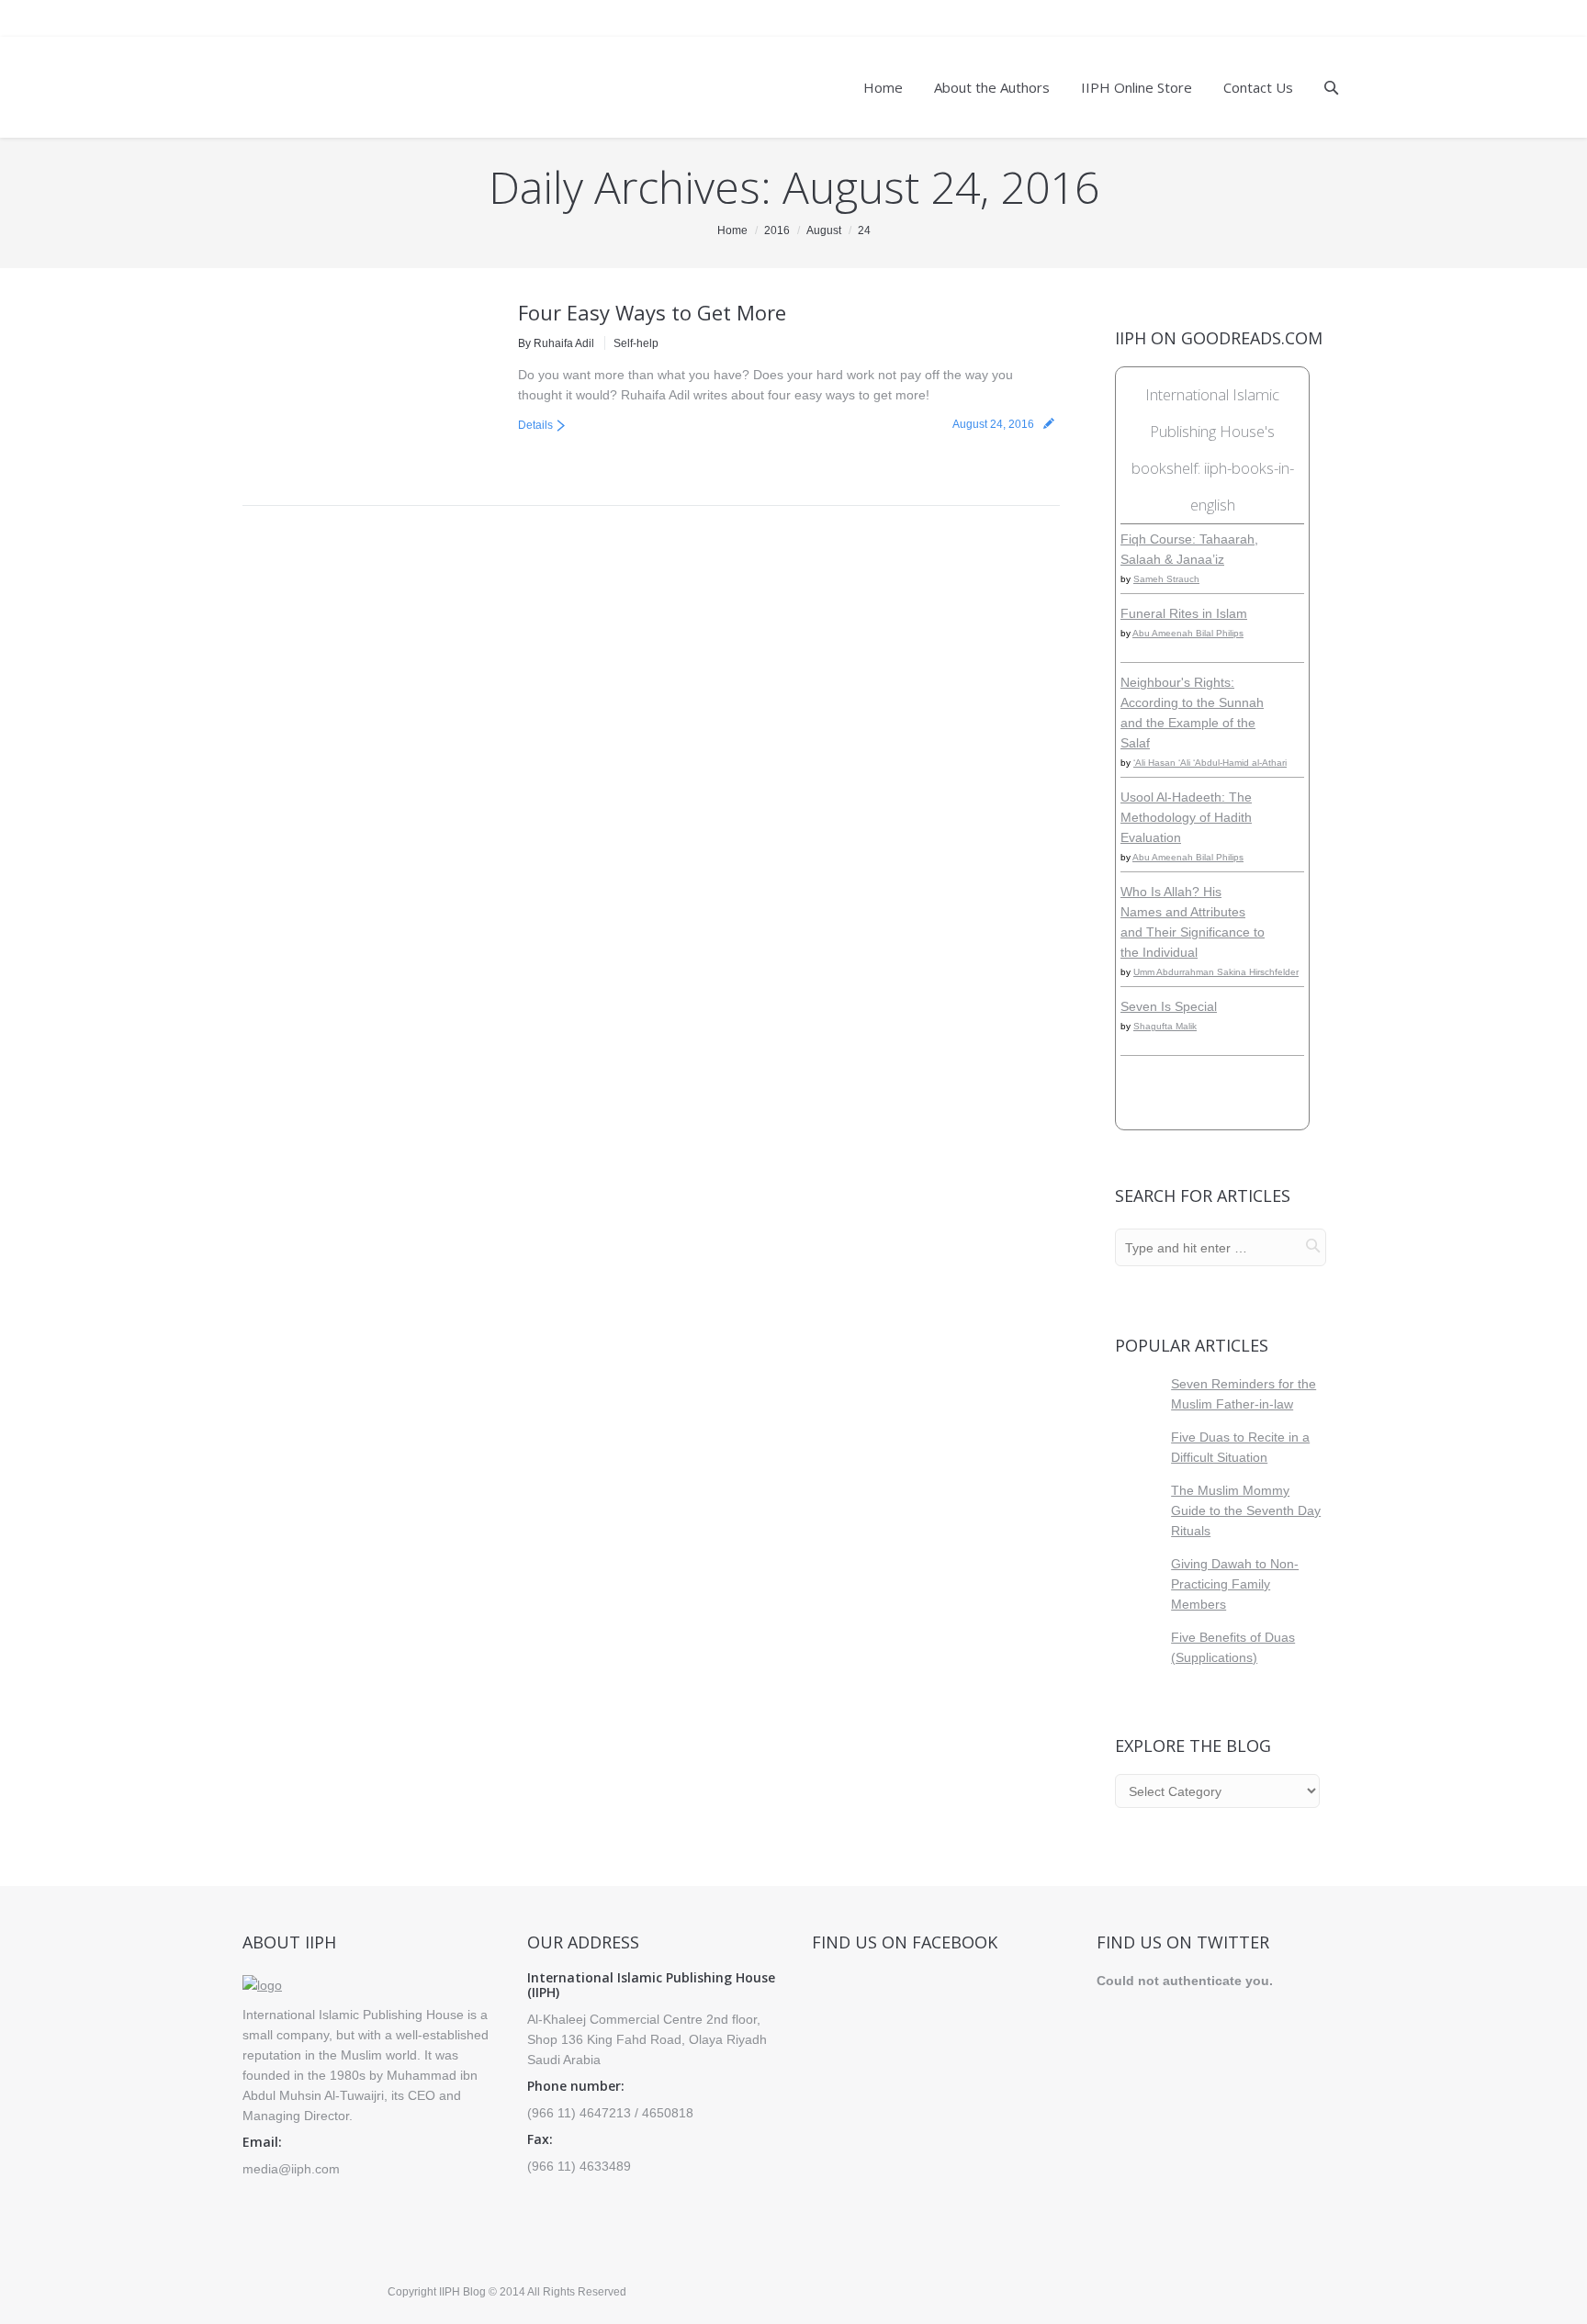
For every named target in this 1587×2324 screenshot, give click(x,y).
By (556, 343)
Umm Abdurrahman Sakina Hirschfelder (1216, 972)
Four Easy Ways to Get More (652, 312)
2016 (777, 230)
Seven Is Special (1169, 1006)
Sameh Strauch (1166, 579)
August (824, 230)
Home (732, 230)
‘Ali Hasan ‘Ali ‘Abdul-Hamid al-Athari (1210, 763)
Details (535, 425)
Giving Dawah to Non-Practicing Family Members (1235, 1584)
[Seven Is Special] (1291, 1038)
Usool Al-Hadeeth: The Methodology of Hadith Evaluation (1186, 817)
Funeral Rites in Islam (1184, 613)
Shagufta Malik (1165, 1026)
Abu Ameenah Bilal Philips (1188, 633)
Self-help (636, 343)
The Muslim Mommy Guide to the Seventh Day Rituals (1246, 1510)
